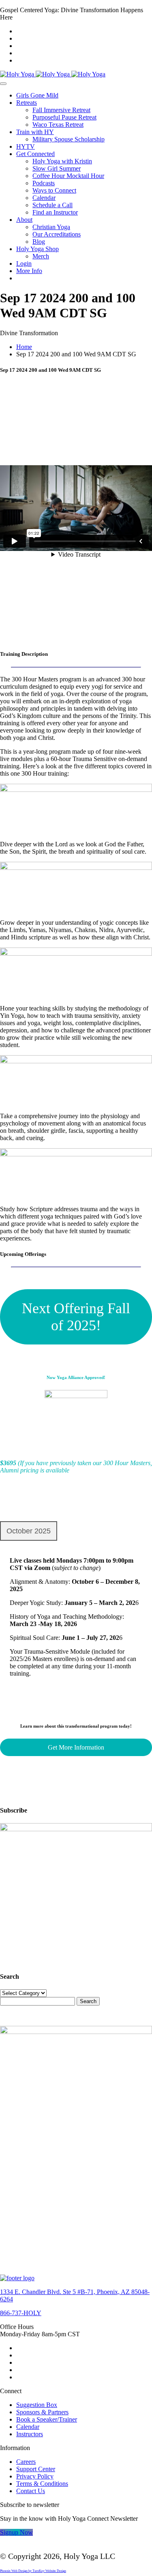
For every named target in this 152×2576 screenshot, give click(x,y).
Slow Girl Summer (57, 168)
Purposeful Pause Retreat (64, 117)
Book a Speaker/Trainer (47, 2419)
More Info (29, 271)
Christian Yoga (51, 227)
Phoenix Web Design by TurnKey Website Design (33, 2571)
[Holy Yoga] (53, 74)
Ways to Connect (54, 190)
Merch (41, 256)
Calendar (44, 198)
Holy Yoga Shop (37, 249)
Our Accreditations (57, 234)
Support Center (36, 2469)
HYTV (26, 146)
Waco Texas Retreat (58, 125)
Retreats (27, 103)
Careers (26, 2462)
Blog (39, 242)
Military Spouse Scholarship (69, 139)
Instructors (30, 2434)
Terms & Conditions (42, 2484)
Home (24, 347)
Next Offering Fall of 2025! (76, 1317)
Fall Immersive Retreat (61, 110)
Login (24, 263)
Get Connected (35, 154)
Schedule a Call (52, 205)
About (24, 220)
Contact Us (31, 2491)
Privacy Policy (35, 2476)
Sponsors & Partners (42, 2412)
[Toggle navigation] (3, 84)
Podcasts (44, 183)
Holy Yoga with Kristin (62, 161)
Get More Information (76, 1747)
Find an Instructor (55, 212)
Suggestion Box (37, 2405)
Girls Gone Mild (37, 95)
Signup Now (16, 2532)
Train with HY (35, 132)
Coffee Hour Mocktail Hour (68, 176)
